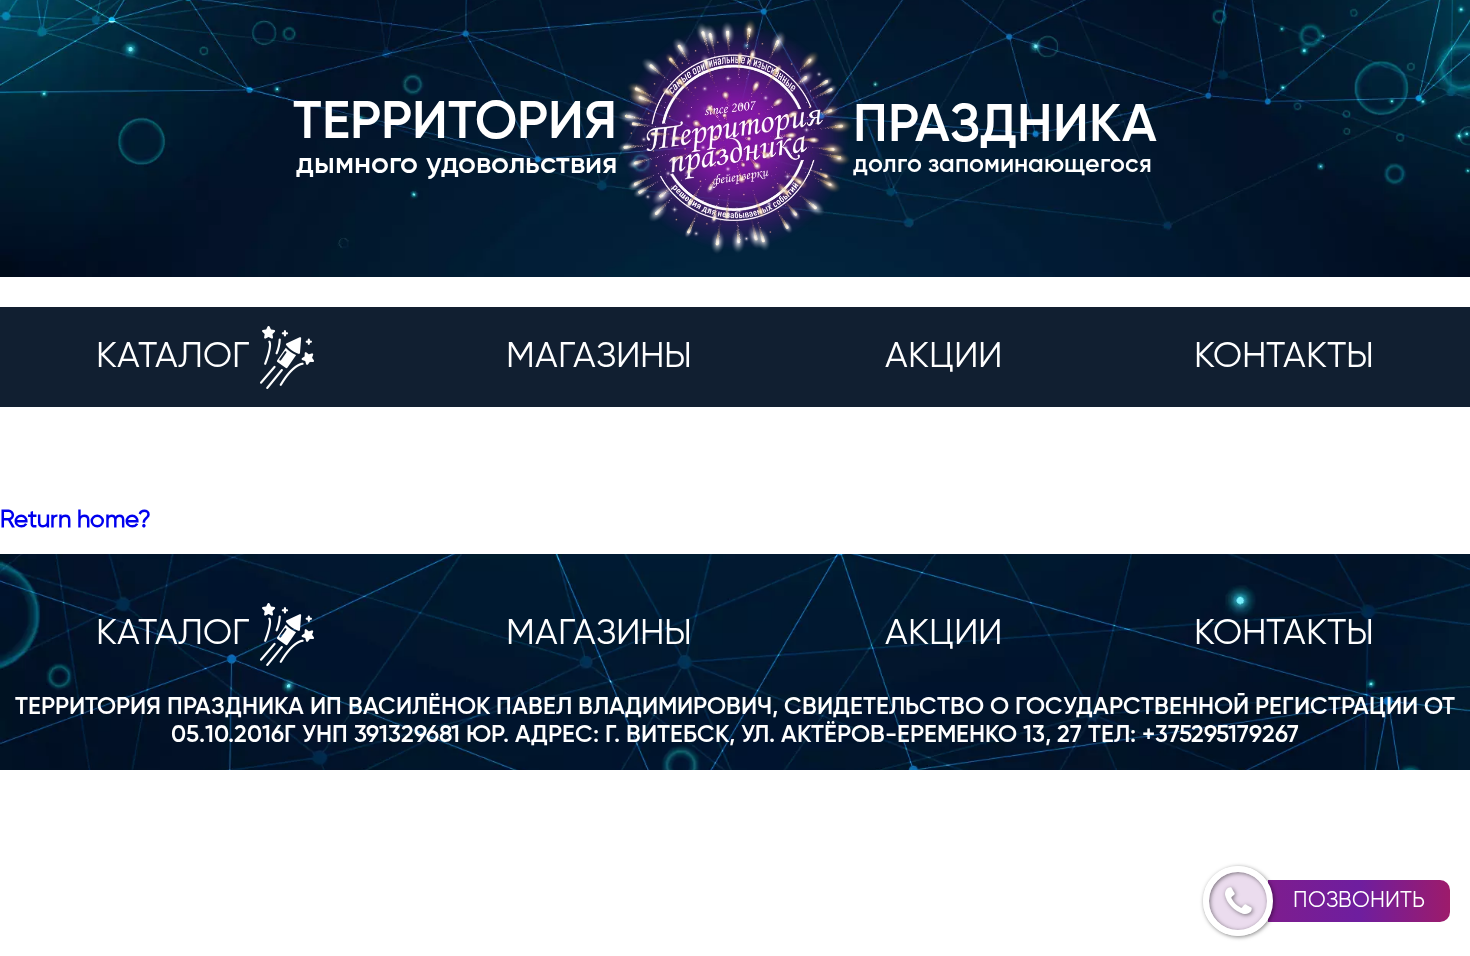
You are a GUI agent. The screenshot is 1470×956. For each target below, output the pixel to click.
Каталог (173, 357)
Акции (943, 357)
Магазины (599, 357)
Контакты (1284, 357)
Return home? (75, 520)
